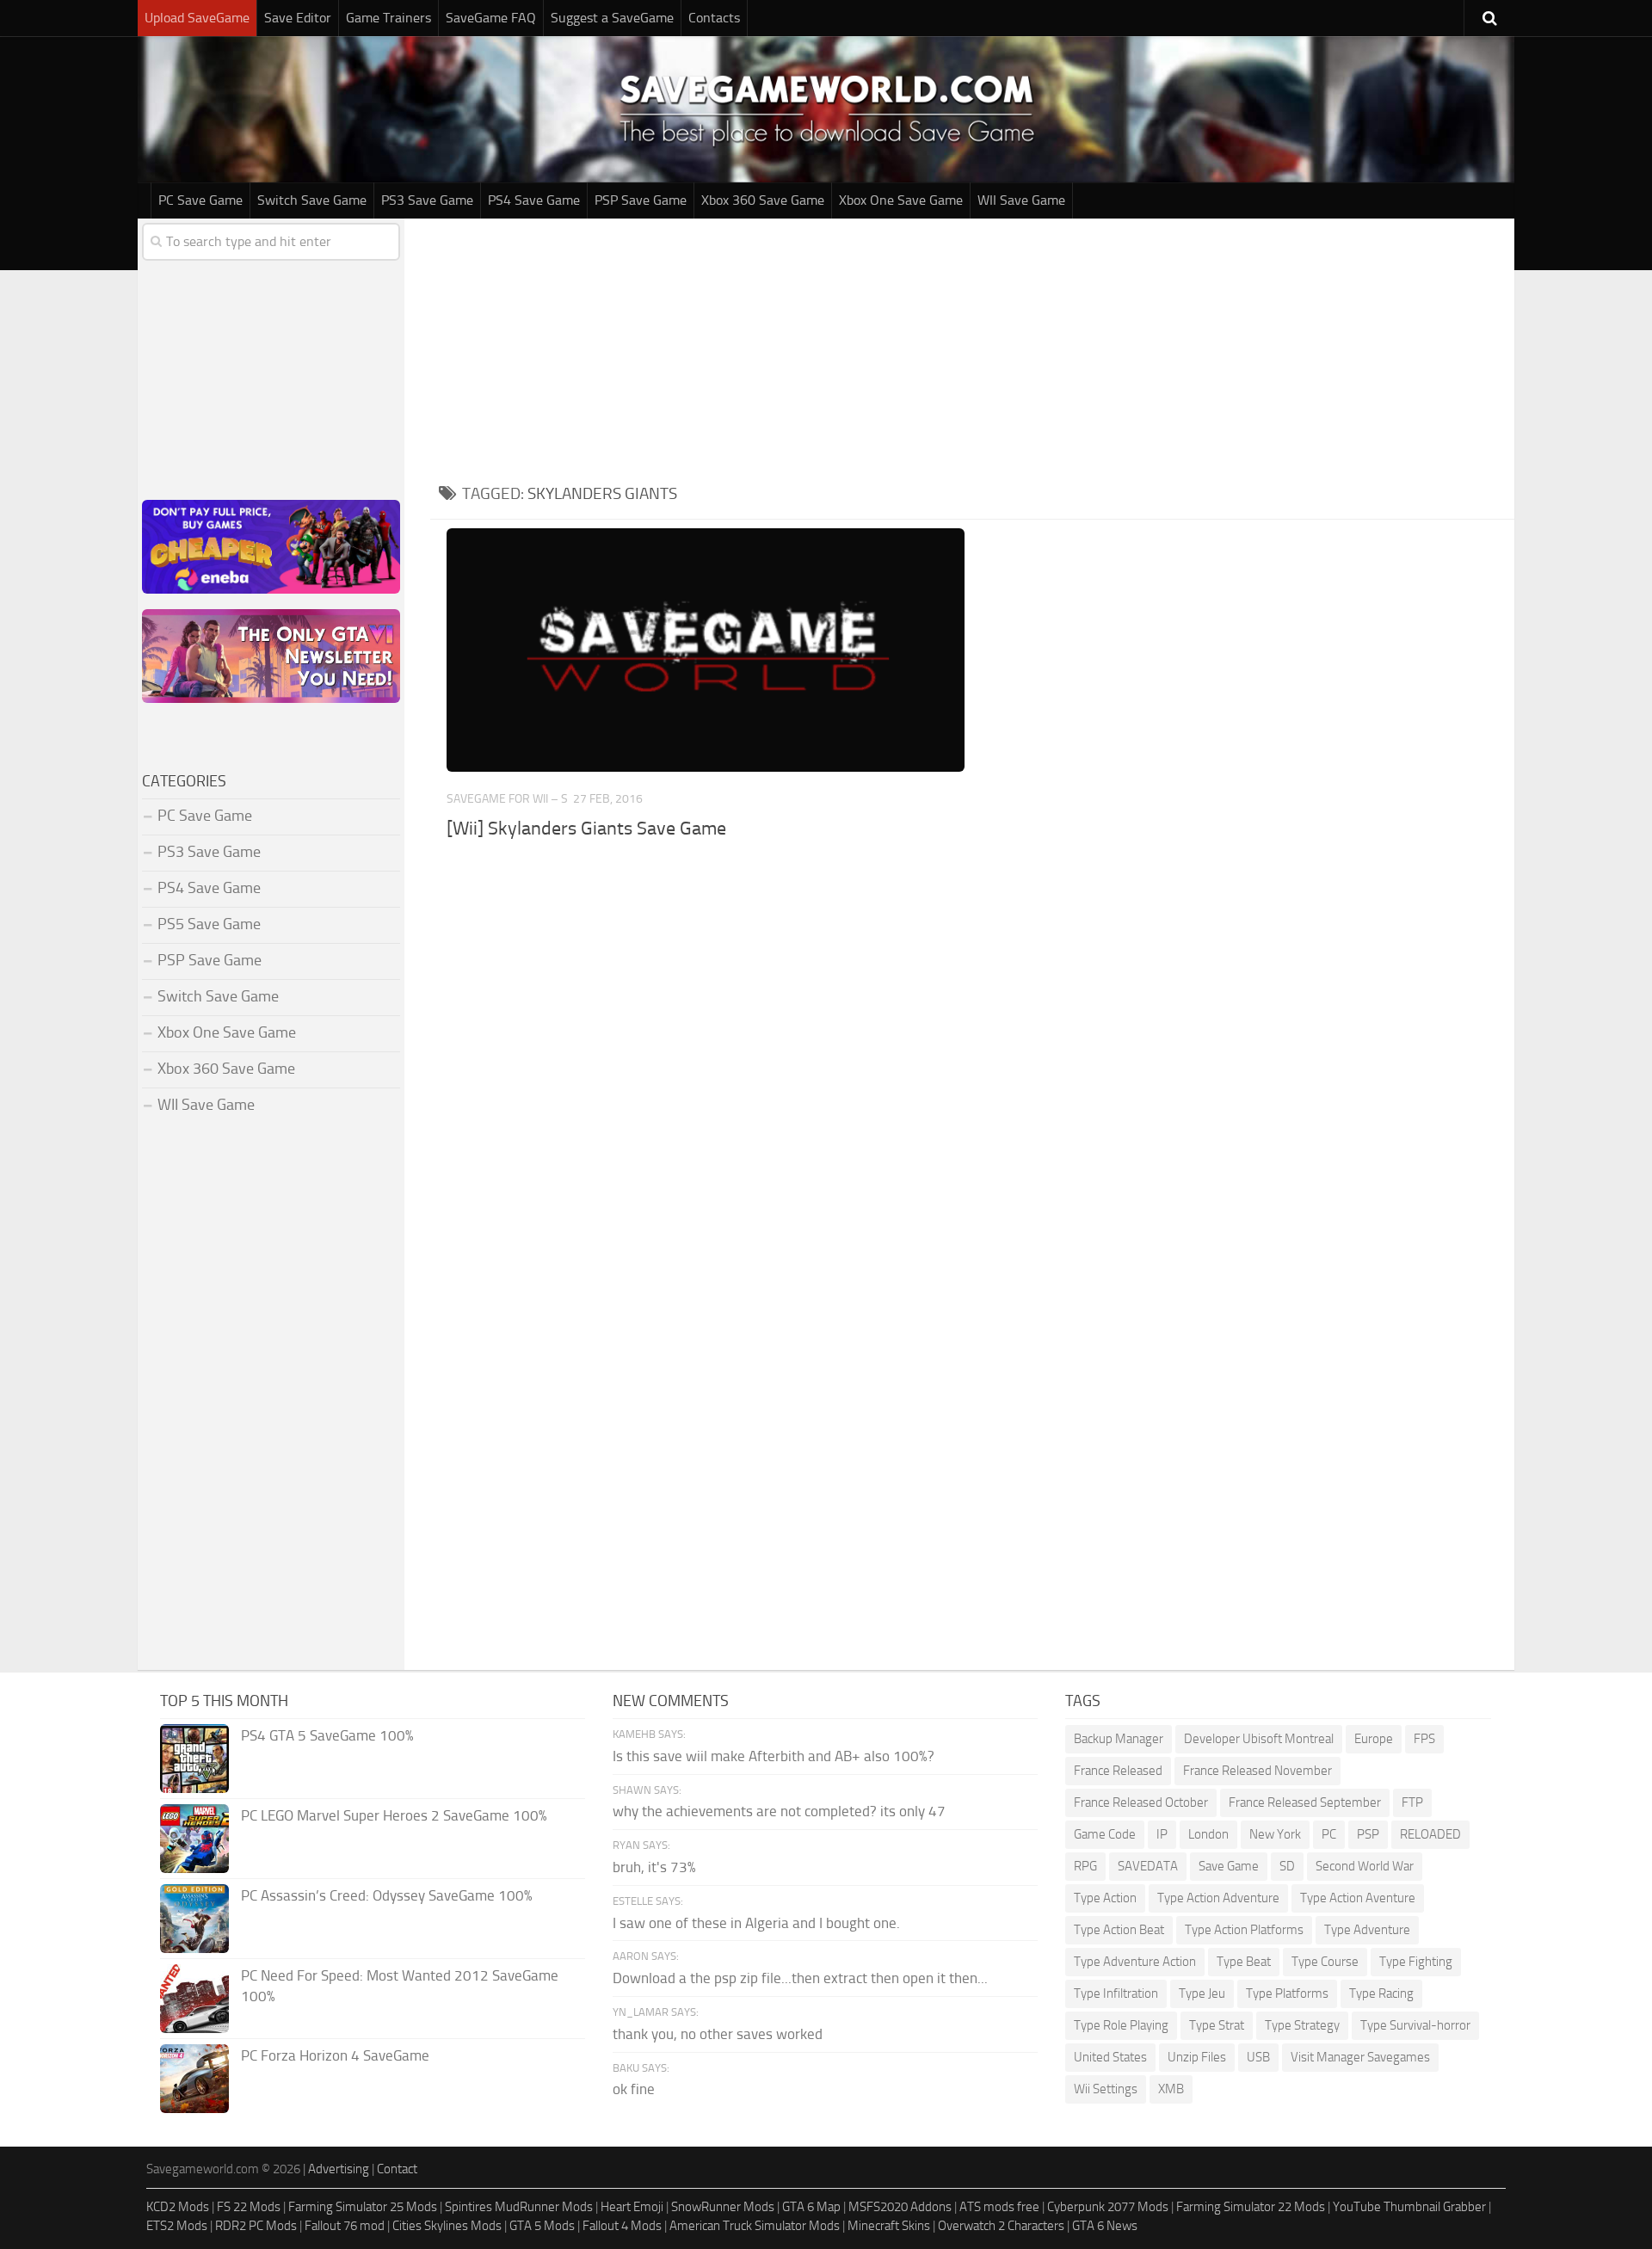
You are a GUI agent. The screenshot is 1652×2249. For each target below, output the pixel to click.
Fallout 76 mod (345, 2226)
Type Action (1105, 1898)
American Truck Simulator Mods (755, 2226)
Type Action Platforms (1244, 1930)
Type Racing (1381, 1993)
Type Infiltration (1116, 1993)
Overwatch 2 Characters (1001, 2226)
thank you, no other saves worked (718, 2034)
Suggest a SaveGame (612, 18)
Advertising (339, 2169)
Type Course (1325, 1962)
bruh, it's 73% (654, 1867)
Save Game (1229, 1866)
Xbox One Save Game (901, 200)
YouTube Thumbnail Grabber (1409, 2207)
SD (1287, 1866)
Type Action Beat (1119, 1930)
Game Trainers (388, 18)
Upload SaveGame (197, 18)
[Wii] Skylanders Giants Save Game (586, 829)
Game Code (1105, 1834)
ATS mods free (999, 2207)
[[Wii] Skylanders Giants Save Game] (705, 650)
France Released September (1305, 1802)
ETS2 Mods (177, 2226)
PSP (1368, 1834)
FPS (1424, 1739)
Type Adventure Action (1135, 1962)
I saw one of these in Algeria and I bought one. (756, 1923)
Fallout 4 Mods (622, 2226)
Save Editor (298, 18)
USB (1258, 2057)
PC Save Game (200, 200)
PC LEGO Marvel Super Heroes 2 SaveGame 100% (394, 1815)
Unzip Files (1197, 2057)
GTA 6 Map (811, 2207)
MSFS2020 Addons (900, 2207)
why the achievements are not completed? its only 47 (779, 1811)
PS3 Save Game (427, 200)
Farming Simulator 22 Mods (1251, 2207)
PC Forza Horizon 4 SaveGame (335, 2055)
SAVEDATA (1148, 1866)
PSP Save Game (641, 200)
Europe (1374, 1739)
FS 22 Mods (249, 2207)
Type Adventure (1367, 1930)
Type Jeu (1202, 1993)
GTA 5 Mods (542, 2226)
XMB (1171, 2089)
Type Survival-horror (1415, 2025)
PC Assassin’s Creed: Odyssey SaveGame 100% (387, 1895)
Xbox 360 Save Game (763, 200)
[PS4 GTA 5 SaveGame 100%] (194, 1759)
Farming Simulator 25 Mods (363, 2207)
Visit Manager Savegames (1360, 2057)
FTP (1412, 1802)
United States (1110, 2057)
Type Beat (1244, 1962)
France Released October (1141, 1802)
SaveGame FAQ (491, 18)
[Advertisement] (972, 348)
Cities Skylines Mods (447, 2226)
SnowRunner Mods (723, 2207)
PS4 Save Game (534, 200)
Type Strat (1217, 2025)
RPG (1085, 1866)
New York (1275, 1834)
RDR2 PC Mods (256, 2226)
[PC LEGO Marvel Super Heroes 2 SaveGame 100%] (194, 1839)
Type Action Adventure (1218, 1898)
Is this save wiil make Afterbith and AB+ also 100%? (774, 1756)
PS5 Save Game (209, 924)
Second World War (1365, 1866)
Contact (397, 2169)
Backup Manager (1119, 1739)
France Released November (1257, 1771)
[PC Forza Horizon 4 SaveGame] (194, 2079)
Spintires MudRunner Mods (519, 2207)
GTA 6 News (1105, 2226)
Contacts (714, 18)
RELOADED (1430, 1834)
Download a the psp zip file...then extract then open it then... (800, 1978)
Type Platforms (1287, 1993)
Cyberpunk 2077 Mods (1108, 2207)
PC (1329, 1834)
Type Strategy (1302, 2025)
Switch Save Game (312, 200)
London (1208, 1834)
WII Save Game (1021, 200)
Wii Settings (1106, 2089)
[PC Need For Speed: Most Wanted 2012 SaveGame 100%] (194, 1999)
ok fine (634, 2089)
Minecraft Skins (889, 2226)
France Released (1118, 1771)
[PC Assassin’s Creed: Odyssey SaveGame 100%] (194, 1919)
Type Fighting (1416, 1962)
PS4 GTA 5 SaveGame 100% (327, 1735)
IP (1162, 1834)
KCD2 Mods (178, 2207)
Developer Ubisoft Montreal (1259, 1739)
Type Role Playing (1121, 2025)
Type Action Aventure (1358, 1898)
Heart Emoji (632, 2207)
